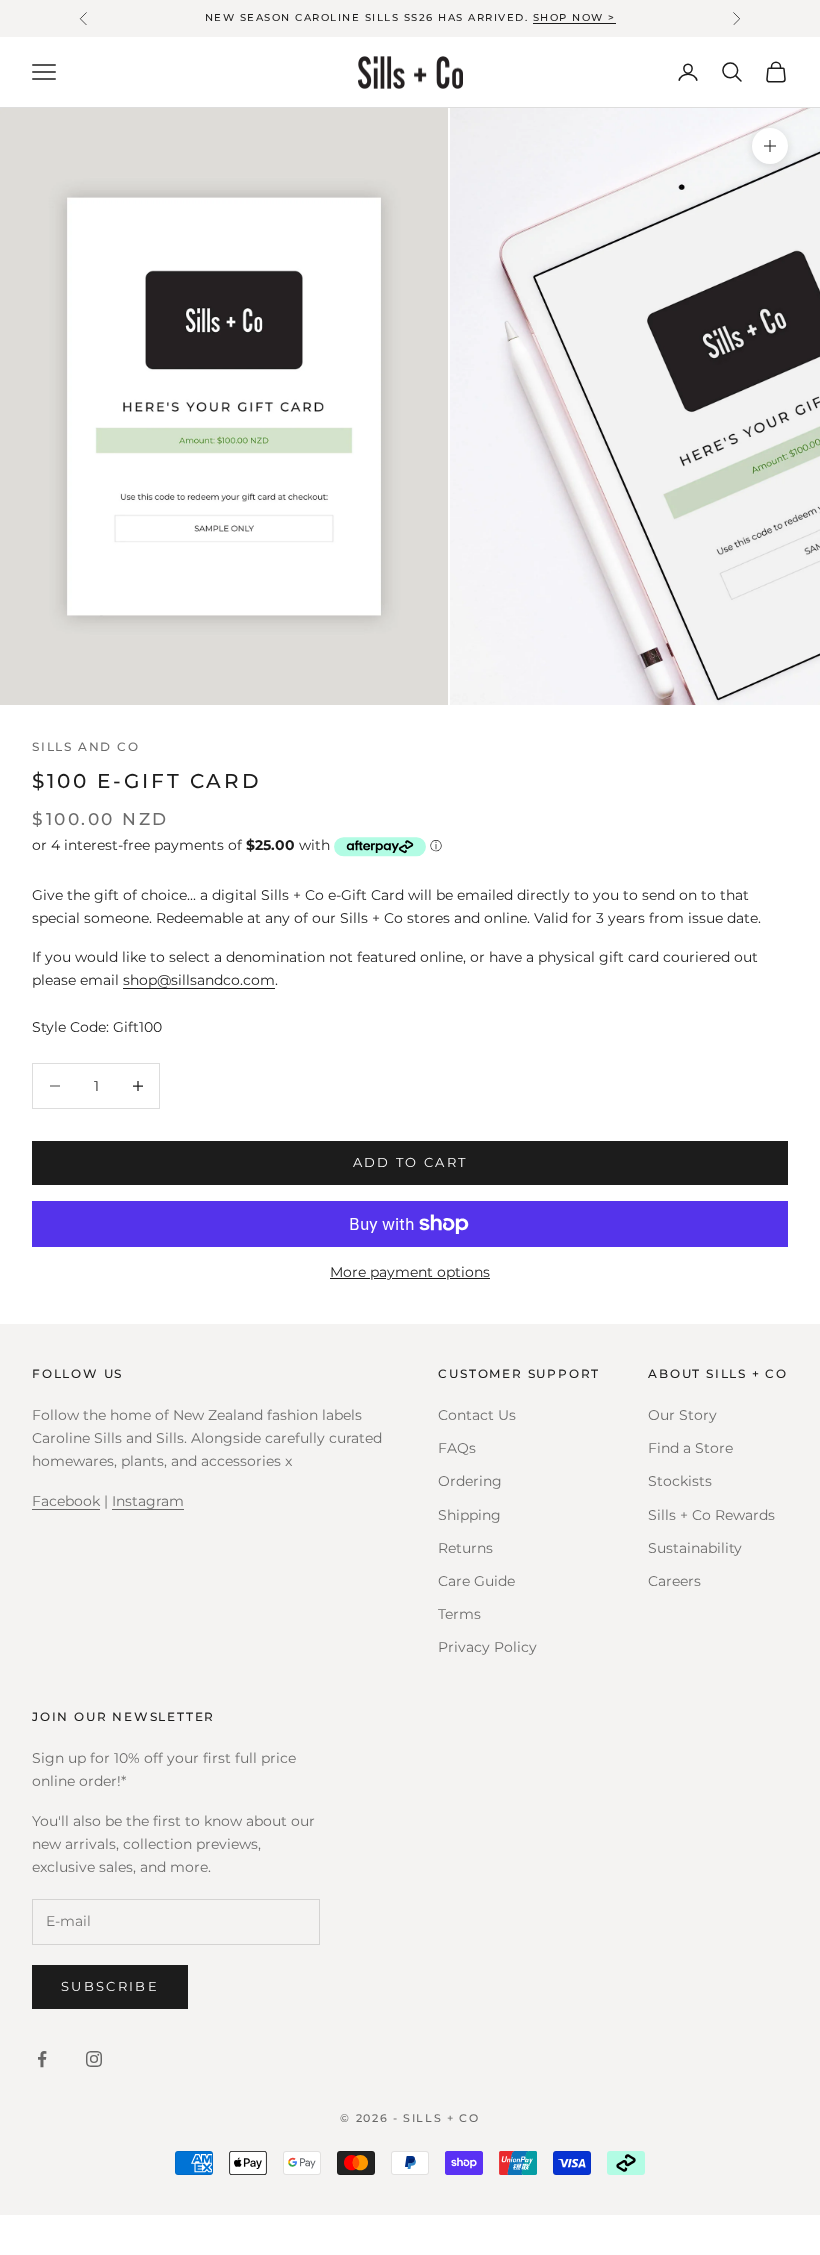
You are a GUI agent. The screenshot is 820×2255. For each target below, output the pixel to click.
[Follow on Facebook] (42, 2059)
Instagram (148, 1501)
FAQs (457, 1448)
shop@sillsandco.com (199, 980)
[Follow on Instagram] (94, 2059)
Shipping (469, 1515)
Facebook (66, 1501)
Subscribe (110, 1986)
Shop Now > (574, 17)
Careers (674, 1581)
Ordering (470, 1481)
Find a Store (690, 1448)
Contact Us (477, 1415)
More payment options (410, 1272)
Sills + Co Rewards (711, 1515)
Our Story (682, 1415)
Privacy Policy (487, 1647)
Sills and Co (86, 746)
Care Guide (476, 1581)
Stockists (680, 1481)
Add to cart (410, 1162)
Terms (459, 1614)
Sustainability (695, 1548)
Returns (465, 1548)
